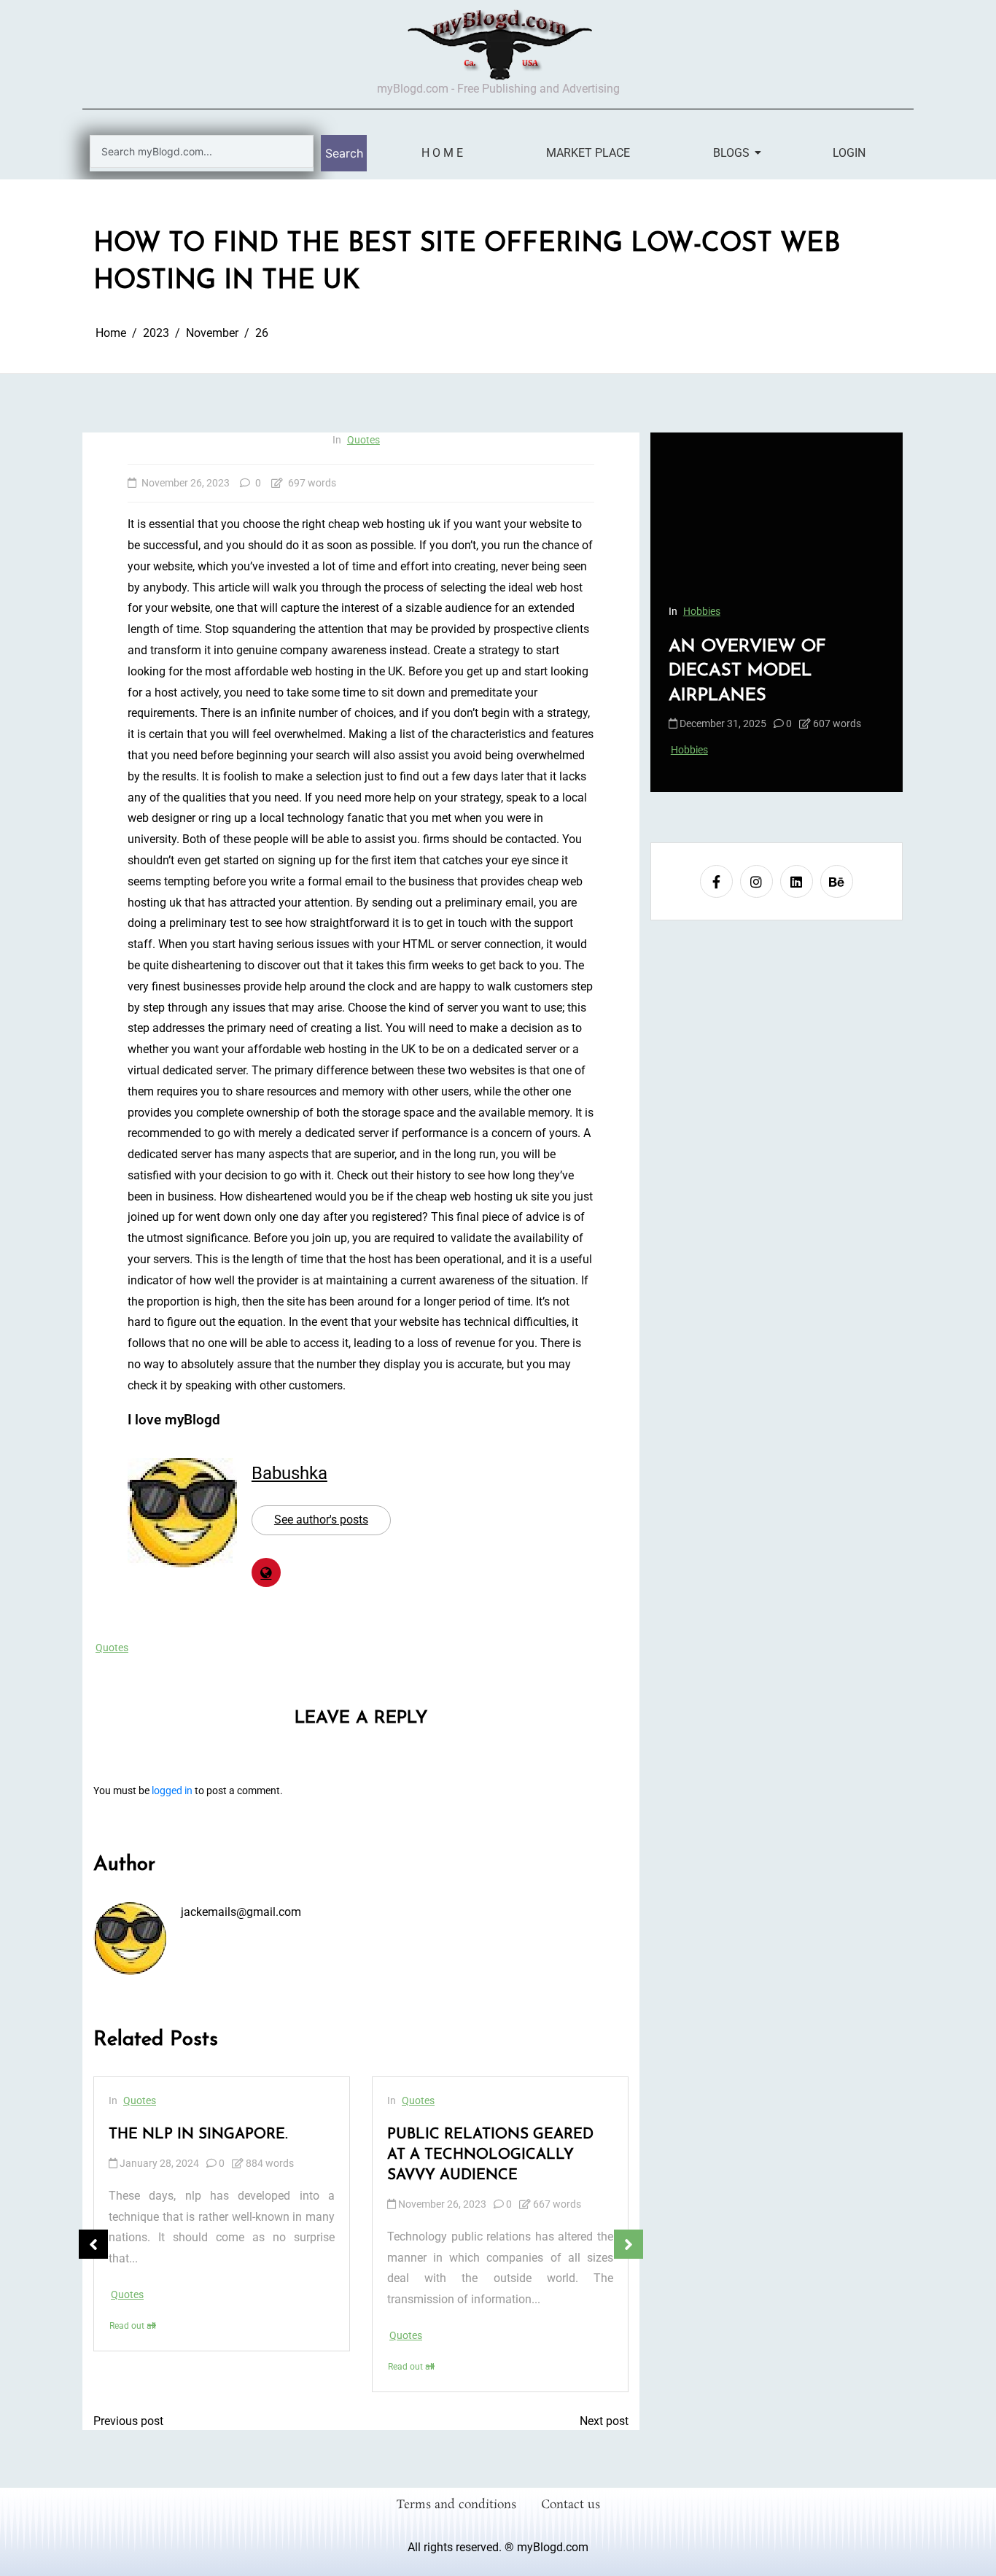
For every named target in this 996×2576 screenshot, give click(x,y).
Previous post (128, 2421)
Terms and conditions (456, 2505)
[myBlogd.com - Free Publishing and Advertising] (498, 44)
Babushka (289, 1473)
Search (344, 153)
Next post (604, 2421)
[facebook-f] (716, 882)
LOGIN (849, 153)
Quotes (363, 440)
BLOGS (731, 153)
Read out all (133, 2326)
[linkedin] (797, 882)
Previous (93, 2244)
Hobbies (702, 611)
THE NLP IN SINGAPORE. (198, 2135)
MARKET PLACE (588, 153)
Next (629, 2244)
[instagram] (756, 882)
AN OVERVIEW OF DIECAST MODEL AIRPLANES (747, 671)
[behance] (837, 882)
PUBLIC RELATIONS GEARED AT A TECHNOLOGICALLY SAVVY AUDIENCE (490, 2155)
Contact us (571, 2505)
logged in (172, 1791)
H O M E (442, 153)
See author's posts (321, 1520)
